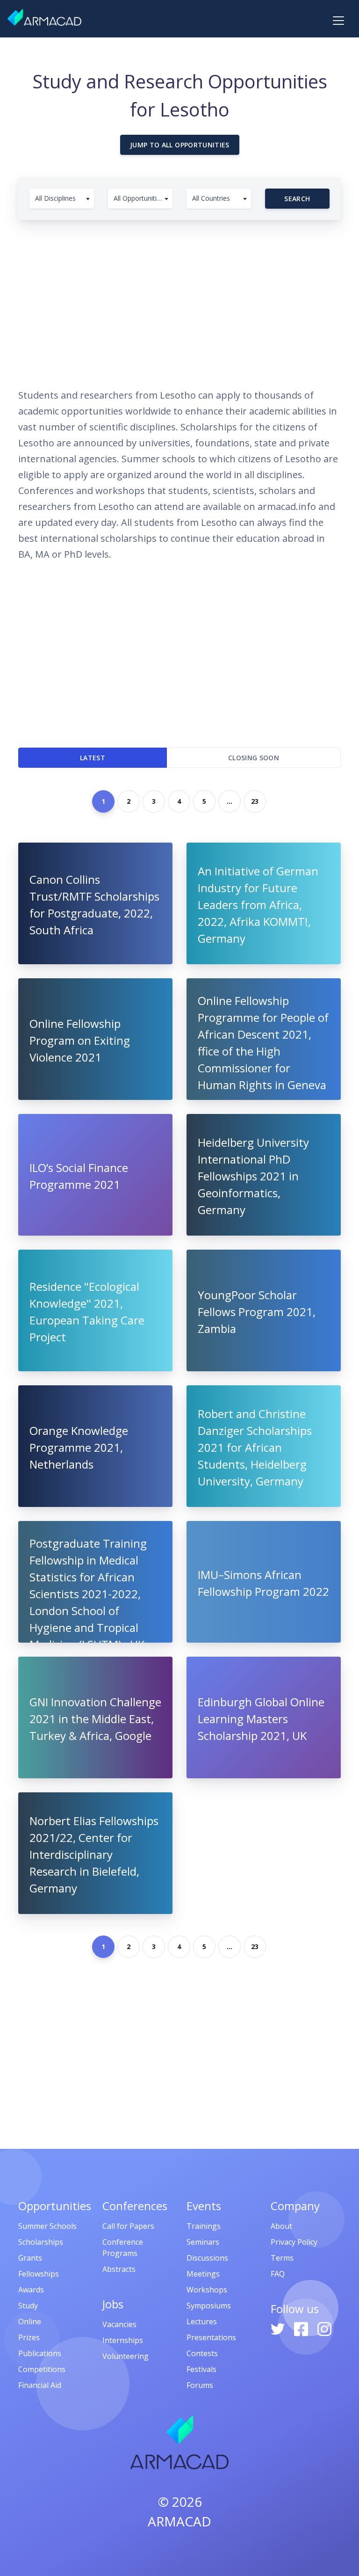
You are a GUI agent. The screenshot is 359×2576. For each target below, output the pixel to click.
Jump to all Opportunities (180, 145)
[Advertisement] (179, 299)
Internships (123, 2340)
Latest (93, 758)
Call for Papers (128, 2226)
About (281, 2226)
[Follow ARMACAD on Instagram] (324, 2328)
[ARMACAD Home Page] (44, 17)
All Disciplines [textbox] (55, 198)
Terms (282, 2258)
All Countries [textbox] (211, 198)
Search (297, 199)
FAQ (278, 2274)
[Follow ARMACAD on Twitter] (279, 2328)
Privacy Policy (294, 2242)
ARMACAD (179, 2521)
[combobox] (62, 199)
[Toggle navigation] (338, 21)
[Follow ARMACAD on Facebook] (302, 2328)
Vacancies (119, 2324)
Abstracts (119, 2269)
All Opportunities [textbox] (139, 198)
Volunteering (126, 2356)
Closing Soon (254, 758)
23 (255, 801)
